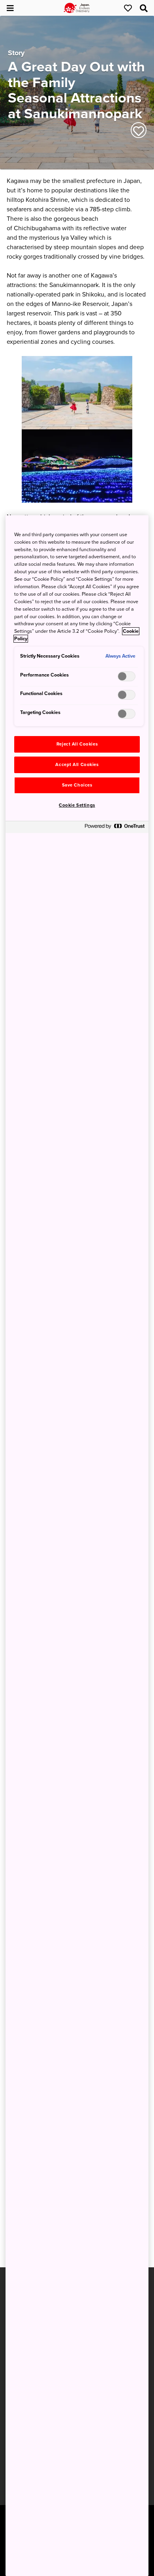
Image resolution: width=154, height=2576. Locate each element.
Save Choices (77, 785)
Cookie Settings (77, 805)
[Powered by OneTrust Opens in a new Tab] (115, 828)
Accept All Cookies (77, 765)
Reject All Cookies (77, 744)
